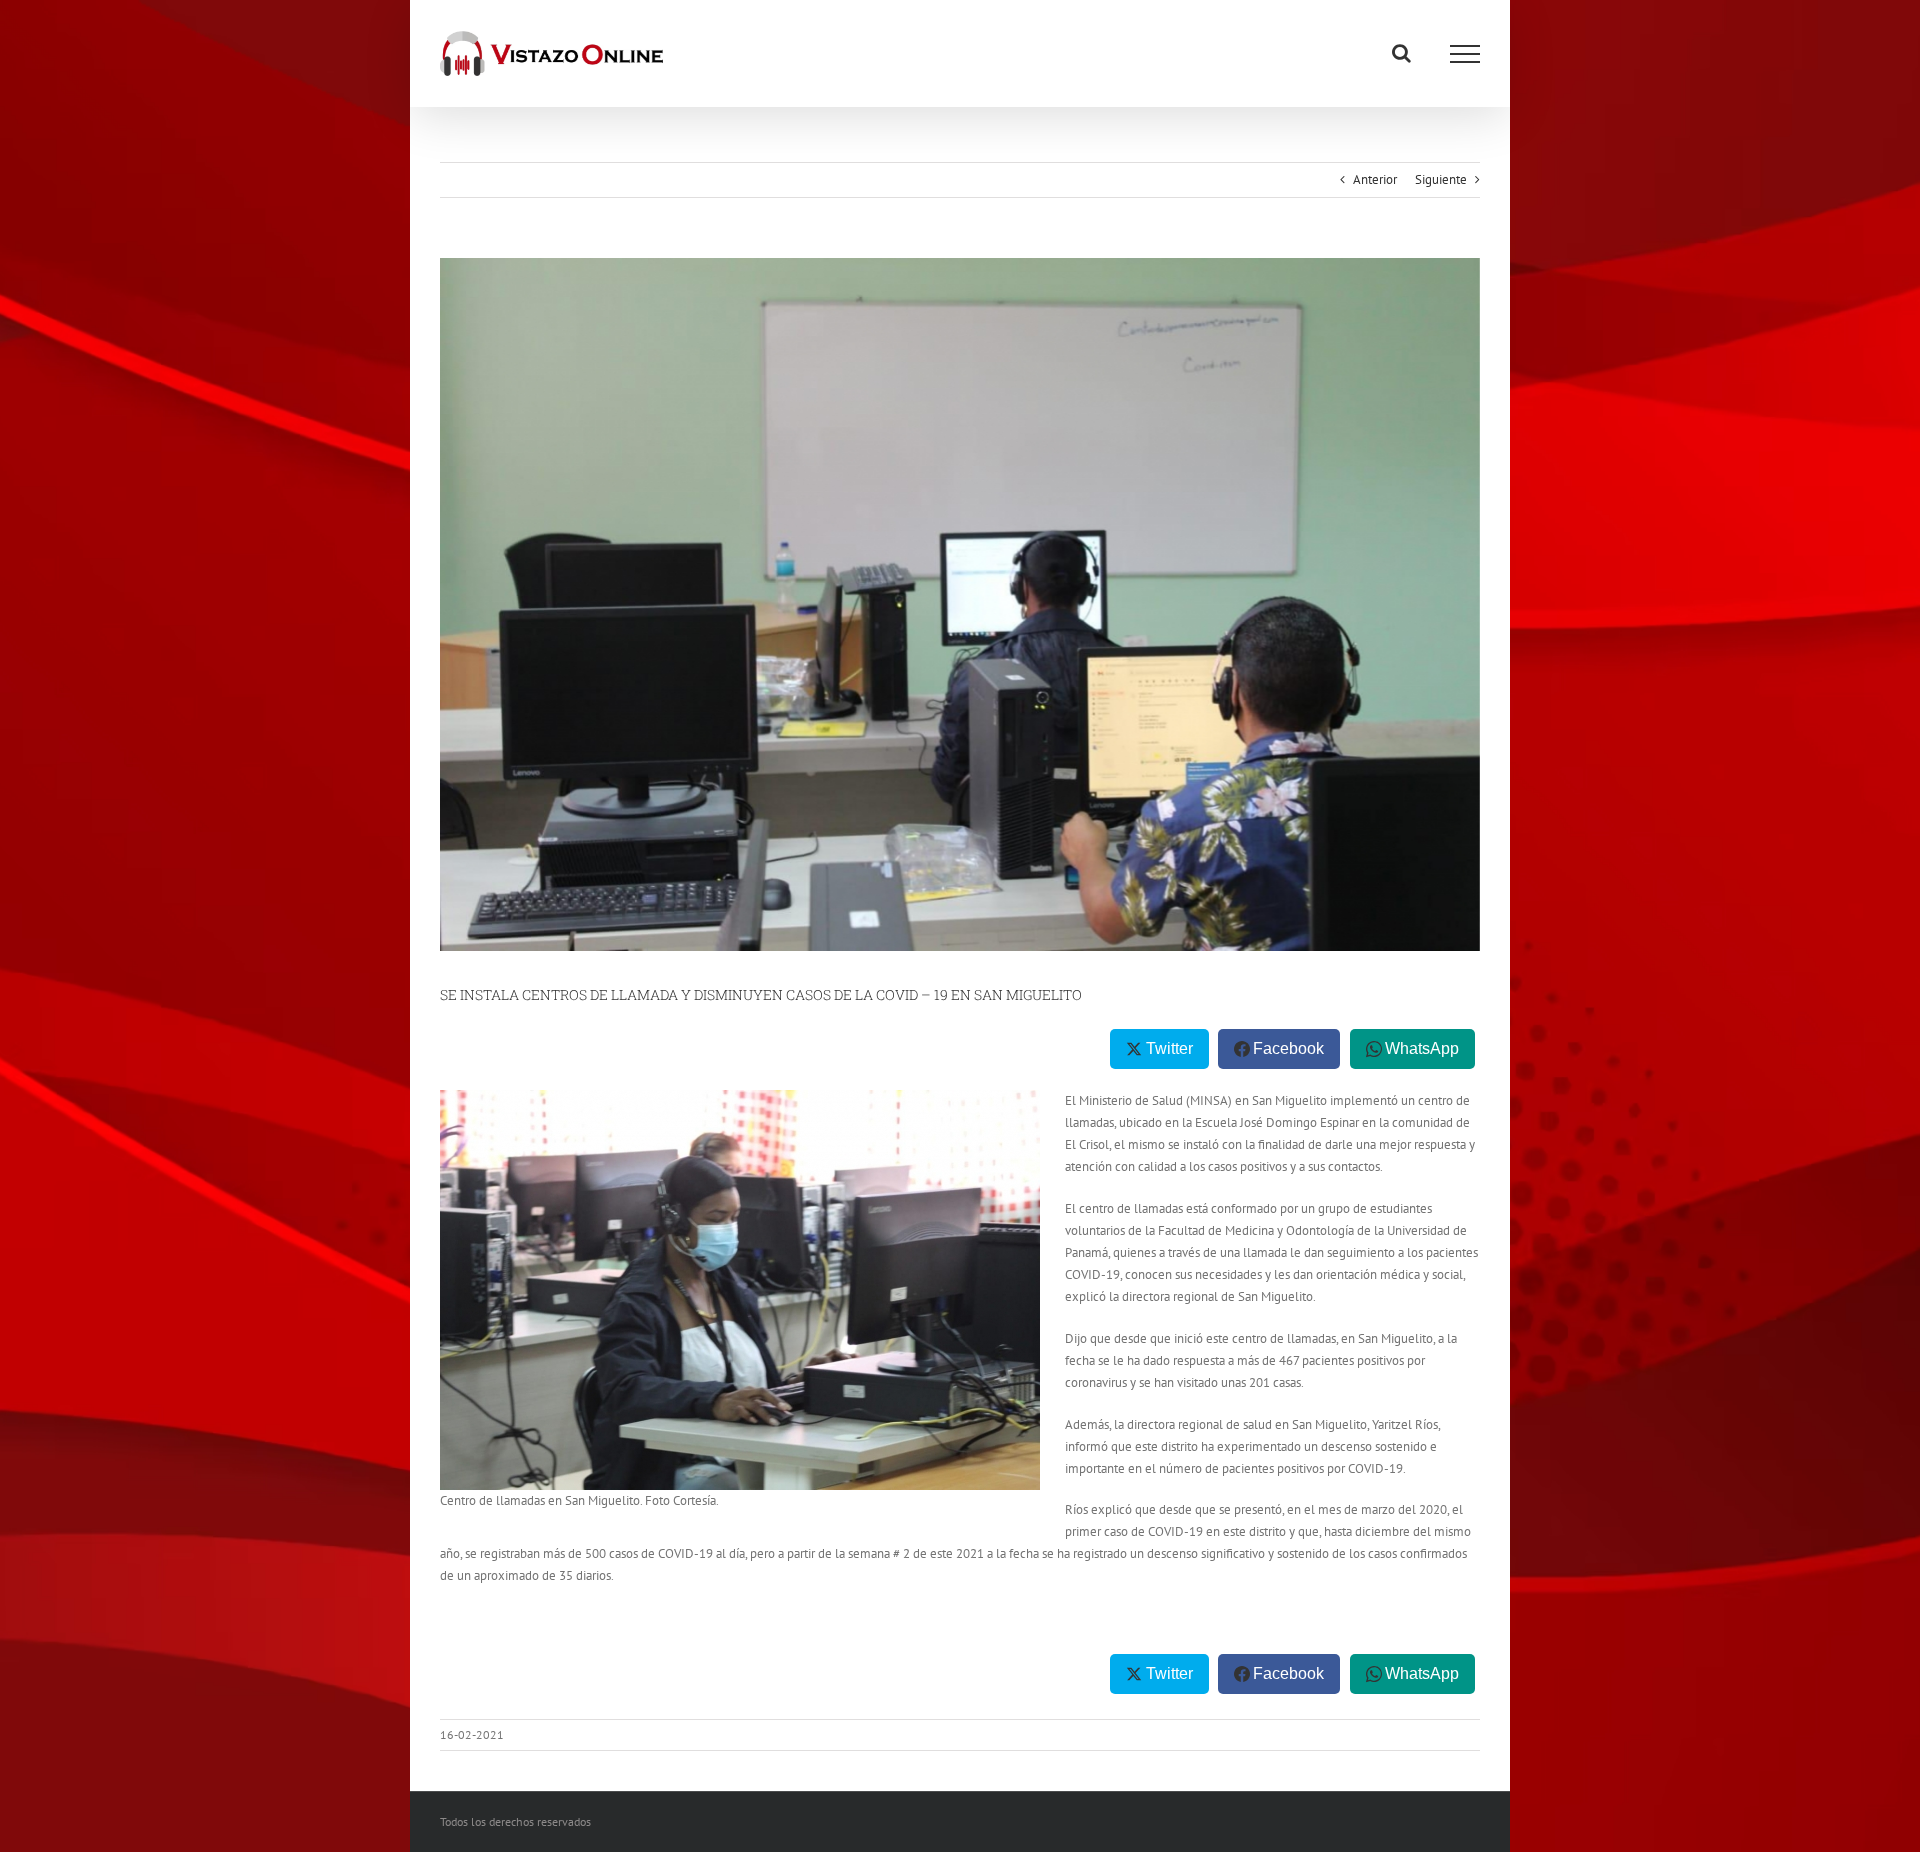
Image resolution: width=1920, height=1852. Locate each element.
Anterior (1375, 179)
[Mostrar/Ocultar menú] (1465, 54)
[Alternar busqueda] (1401, 53)
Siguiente (1441, 179)
